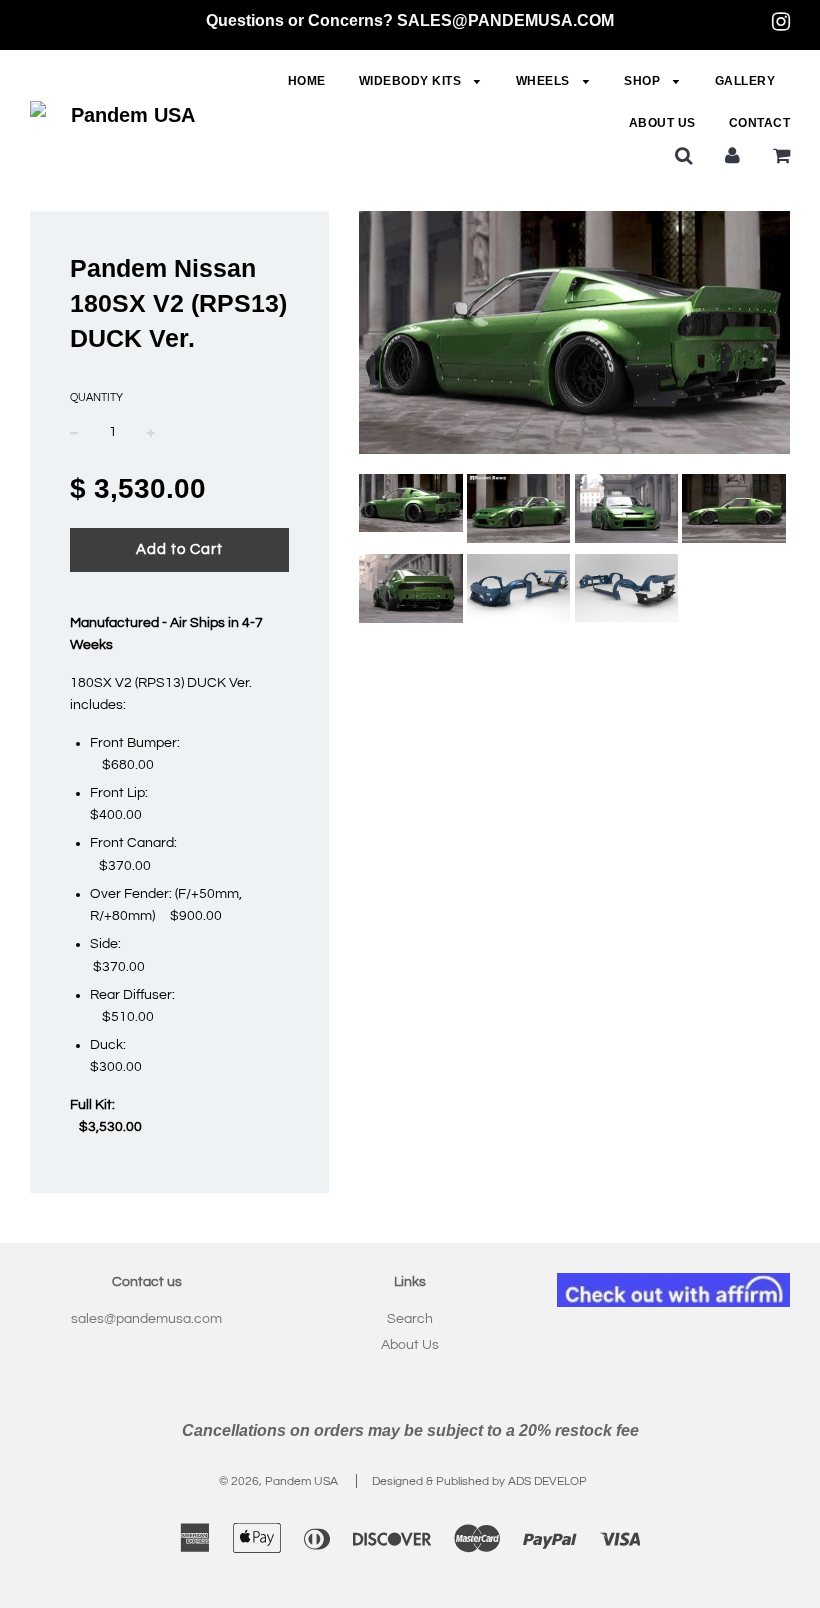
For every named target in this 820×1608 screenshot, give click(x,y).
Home (307, 81)
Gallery (745, 81)
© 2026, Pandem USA (278, 1481)
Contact (760, 123)
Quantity (96, 397)
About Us (662, 123)
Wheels (545, 81)
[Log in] (732, 155)
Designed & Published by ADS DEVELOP (479, 1481)
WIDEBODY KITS (412, 81)
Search (410, 1319)
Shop (644, 81)
